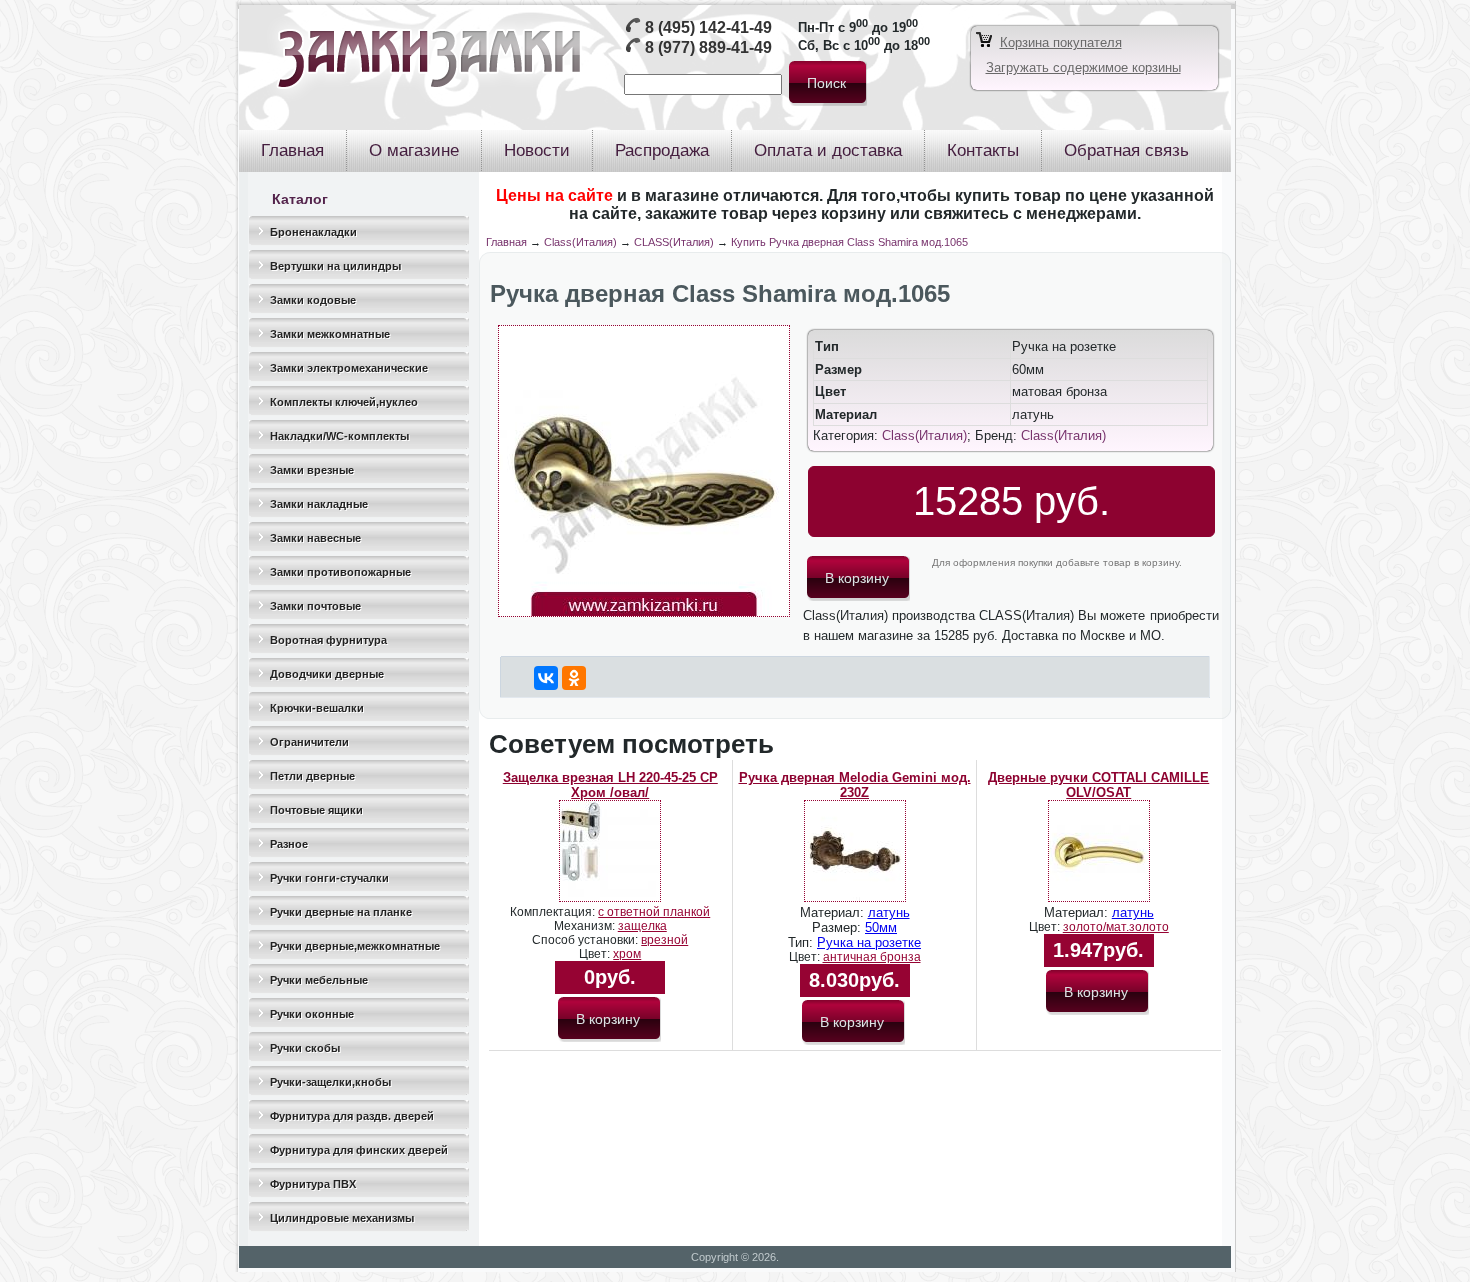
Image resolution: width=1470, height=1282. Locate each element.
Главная (506, 242)
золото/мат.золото (1116, 927)
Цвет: (596, 954)
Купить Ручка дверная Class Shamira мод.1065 (849, 242)
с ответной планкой (654, 912)
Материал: (834, 912)
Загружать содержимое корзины (1083, 67)
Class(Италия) (580, 242)
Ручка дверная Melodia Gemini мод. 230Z (855, 785)
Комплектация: (554, 912)
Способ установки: (586, 940)
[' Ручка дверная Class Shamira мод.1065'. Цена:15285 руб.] (644, 612)
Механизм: (586, 926)
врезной (664, 940)
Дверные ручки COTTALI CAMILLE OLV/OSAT (1098, 785)
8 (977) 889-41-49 (708, 47)
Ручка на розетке (869, 942)
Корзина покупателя (1061, 42)
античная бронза (872, 957)
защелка (642, 926)
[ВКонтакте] (546, 678)
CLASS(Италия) (674, 242)
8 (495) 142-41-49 (708, 27)
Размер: (838, 927)
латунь (889, 912)
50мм (881, 927)
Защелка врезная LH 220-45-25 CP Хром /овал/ (610, 785)
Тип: (802, 942)
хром (627, 954)
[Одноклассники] (574, 678)
